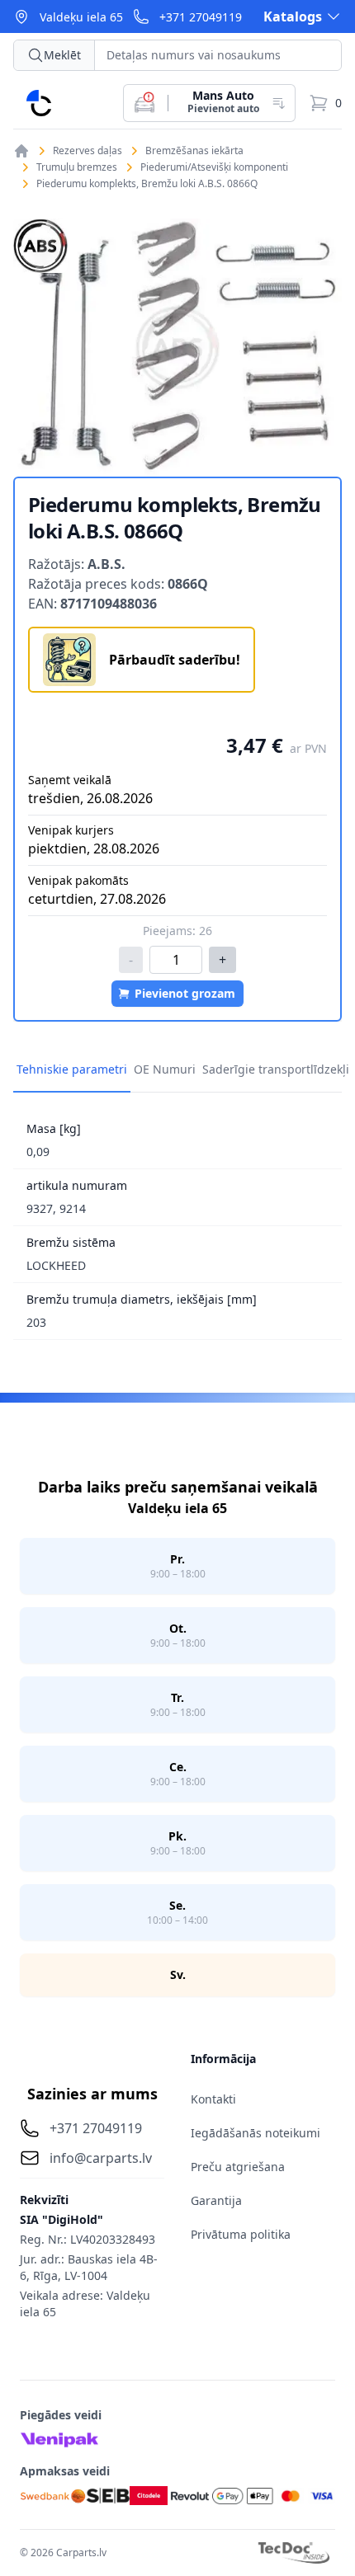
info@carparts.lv (101, 2158)
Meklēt (62, 55)
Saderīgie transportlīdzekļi (276, 1069)
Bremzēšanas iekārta (194, 151)
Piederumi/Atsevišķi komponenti (214, 167)
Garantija (216, 2200)
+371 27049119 (201, 17)
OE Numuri (165, 1069)
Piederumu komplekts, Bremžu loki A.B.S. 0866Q (147, 184)
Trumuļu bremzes (77, 167)
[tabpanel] (177, 348)
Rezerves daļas (88, 151)
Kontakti (213, 2099)
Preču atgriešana (238, 2167)
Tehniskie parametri (72, 1069)
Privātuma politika (241, 2234)
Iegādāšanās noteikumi (256, 2133)
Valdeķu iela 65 (81, 17)
